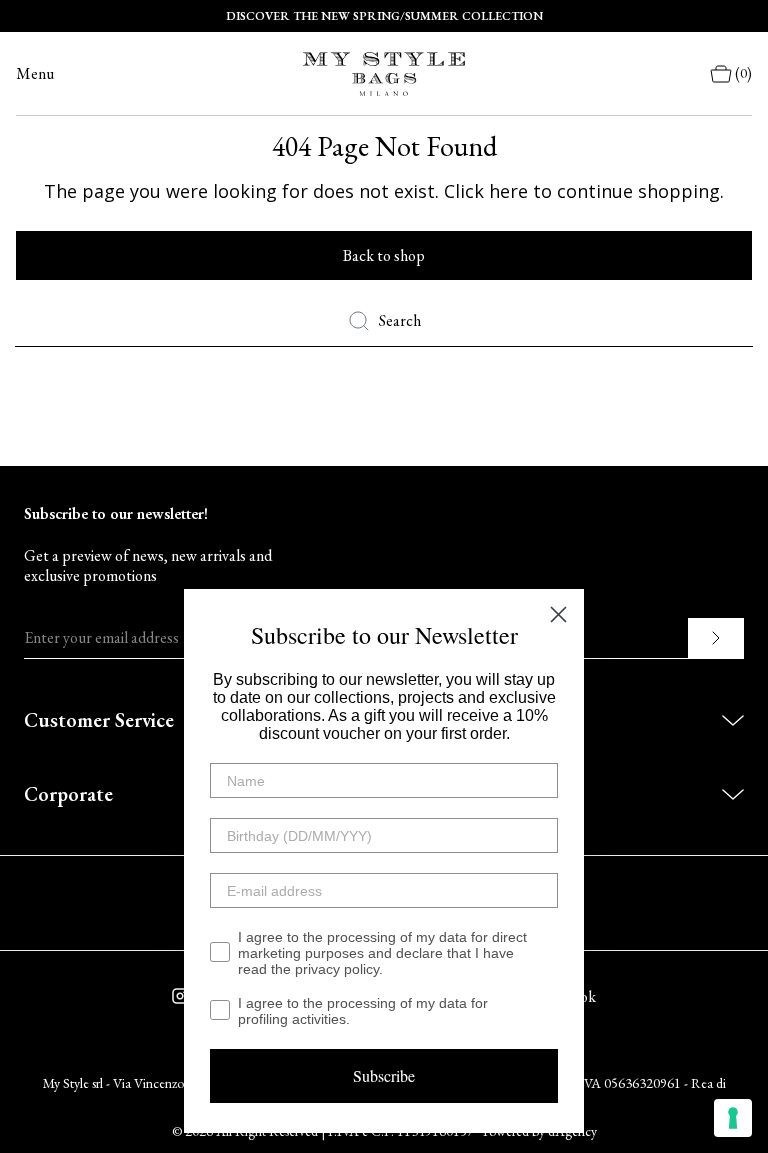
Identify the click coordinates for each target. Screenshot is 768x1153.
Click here (486, 191)
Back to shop (384, 255)
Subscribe (384, 1075)
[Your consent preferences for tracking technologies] (733, 1118)
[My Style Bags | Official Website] (384, 74)
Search (400, 320)
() (743, 73)
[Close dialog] (558, 614)
